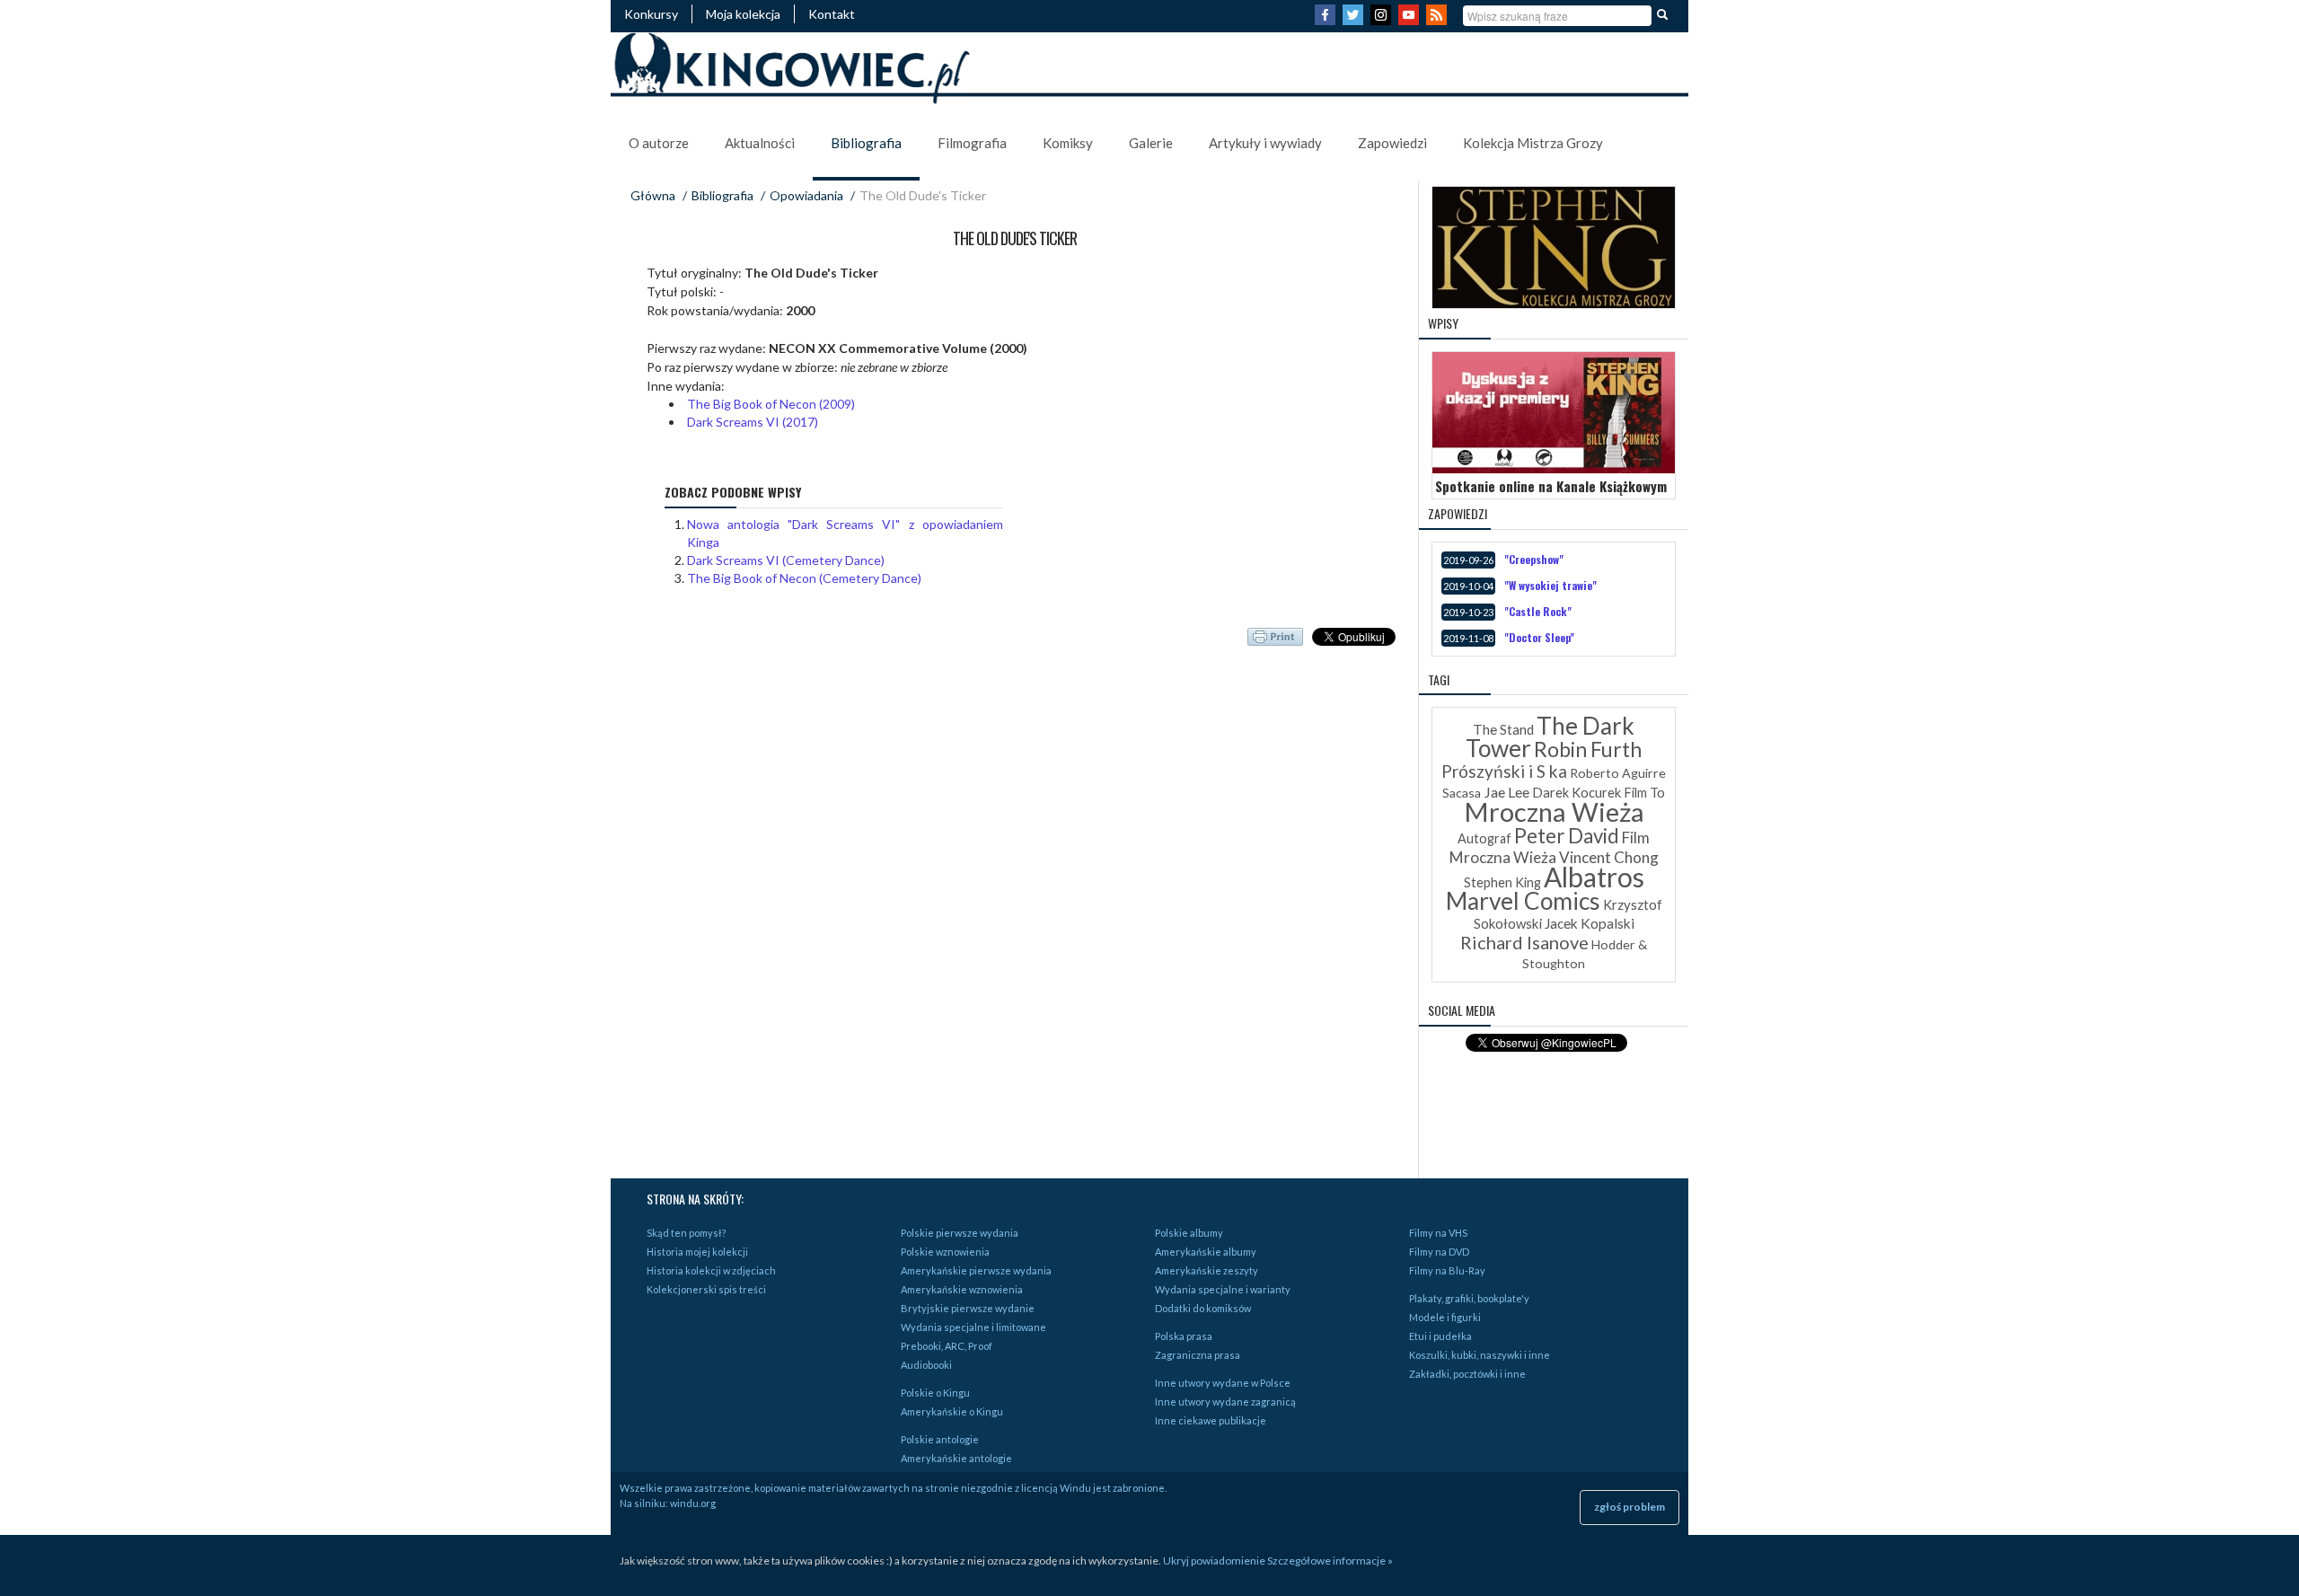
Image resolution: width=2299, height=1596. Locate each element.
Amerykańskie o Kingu (952, 1411)
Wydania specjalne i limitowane (973, 1327)
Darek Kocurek (1577, 793)
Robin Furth (1588, 749)
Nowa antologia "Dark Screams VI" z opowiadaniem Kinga (845, 533)
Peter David (1567, 836)
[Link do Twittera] (1355, 20)
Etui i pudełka (1440, 1336)
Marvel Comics (1523, 901)
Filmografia (972, 143)
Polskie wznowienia (945, 1252)
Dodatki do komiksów (1203, 1308)
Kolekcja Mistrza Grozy (1533, 143)
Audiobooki (926, 1365)
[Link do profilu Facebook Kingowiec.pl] (1327, 20)
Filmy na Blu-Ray (1447, 1270)
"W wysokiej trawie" (1550, 585)
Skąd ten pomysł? (686, 1233)
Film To (1644, 793)
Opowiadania (806, 195)
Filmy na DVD (1439, 1252)
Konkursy (651, 14)
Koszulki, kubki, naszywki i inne (1480, 1355)
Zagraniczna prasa (1198, 1355)
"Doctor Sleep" (1539, 637)
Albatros (1594, 877)
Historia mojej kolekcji (697, 1252)
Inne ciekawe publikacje (1211, 1420)
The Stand (1503, 729)
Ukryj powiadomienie (1214, 1561)
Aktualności (760, 143)
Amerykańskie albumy (1206, 1252)
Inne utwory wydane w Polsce (1223, 1383)
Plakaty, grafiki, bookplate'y (1469, 1298)
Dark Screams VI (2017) (753, 422)
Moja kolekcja (743, 14)
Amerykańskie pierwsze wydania (976, 1270)
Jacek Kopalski (1590, 923)
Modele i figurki (1445, 1317)
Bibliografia (866, 143)
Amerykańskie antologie (956, 1458)
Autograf (1484, 838)
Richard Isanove (1524, 942)
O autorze (659, 143)
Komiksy (1068, 143)
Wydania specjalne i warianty (1223, 1289)
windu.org (693, 1503)
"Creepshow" (1534, 559)
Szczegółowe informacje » (1330, 1561)
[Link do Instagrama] (1383, 20)
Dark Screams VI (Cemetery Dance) (786, 560)
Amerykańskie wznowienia (962, 1289)
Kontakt (832, 14)
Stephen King (1502, 882)
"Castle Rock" (1538, 611)
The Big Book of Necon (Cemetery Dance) (804, 578)
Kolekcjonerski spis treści (706, 1289)
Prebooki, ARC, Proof (947, 1346)
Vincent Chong (1609, 857)
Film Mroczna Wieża (1550, 847)
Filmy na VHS (1438, 1233)
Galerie (1151, 143)
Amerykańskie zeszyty (1207, 1270)
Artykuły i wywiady (1265, 143)
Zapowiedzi (1392, 143)
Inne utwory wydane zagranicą (1225, 1402)
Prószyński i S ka (1504, 771)
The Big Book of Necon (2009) (771, 404)
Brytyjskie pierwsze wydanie (968, 1308)
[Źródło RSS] (1439, 20)
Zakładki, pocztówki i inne (1467, 1374)
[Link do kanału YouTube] (1411, 20)
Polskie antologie (940, 1439)
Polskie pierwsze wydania (960, 1233)
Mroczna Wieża (1554, 811)
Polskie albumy (1189, 1233)
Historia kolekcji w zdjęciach (711, 1270)
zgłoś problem (1630, 1507)
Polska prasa (1184, 1336)
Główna (653, 195)
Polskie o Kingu (935, 1393)
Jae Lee (1506, 792)
